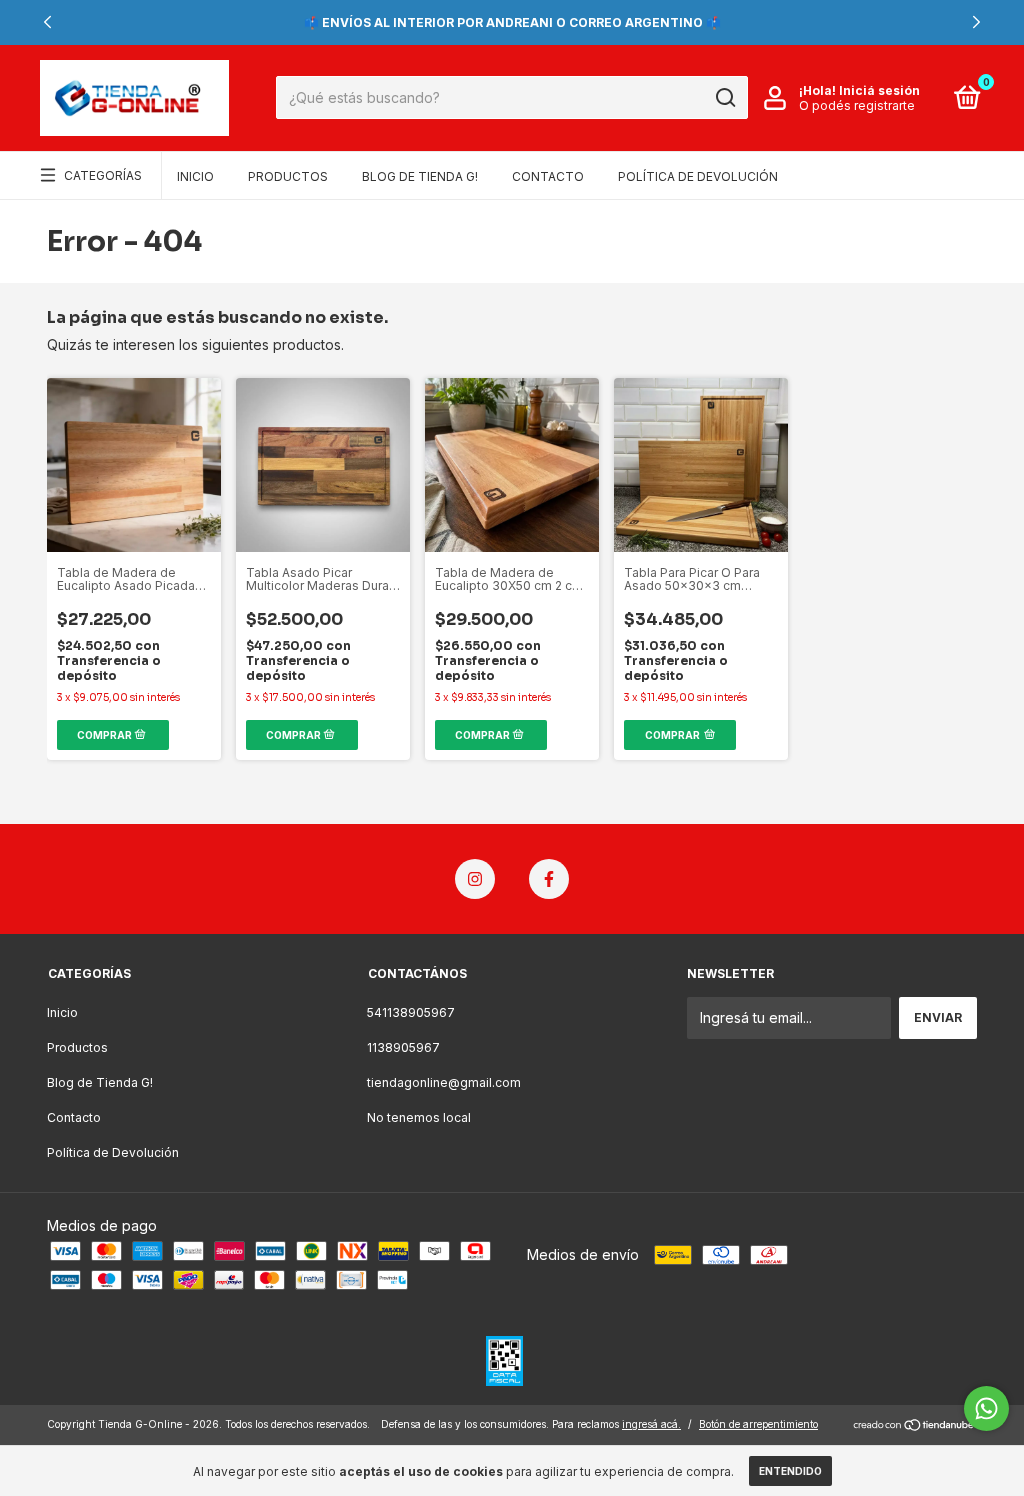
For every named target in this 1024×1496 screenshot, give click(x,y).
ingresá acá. (651, 1424)
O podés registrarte (857, 105)
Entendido (790, 1471)
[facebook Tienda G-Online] (549, 879)
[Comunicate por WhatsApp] (986, 1408)
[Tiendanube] (914, 1426)
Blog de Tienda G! (420, 176)
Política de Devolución (698, 176)
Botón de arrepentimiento (758, 1424)
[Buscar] (724, 98)
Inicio (195, 176)
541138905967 (411, 1012)
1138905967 (403, 1047)
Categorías (103, 175)
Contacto (548, 176)
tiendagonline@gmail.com (444, 1082)
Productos (288, 176)
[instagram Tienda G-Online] (475, 879)
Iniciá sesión (879, 90)
